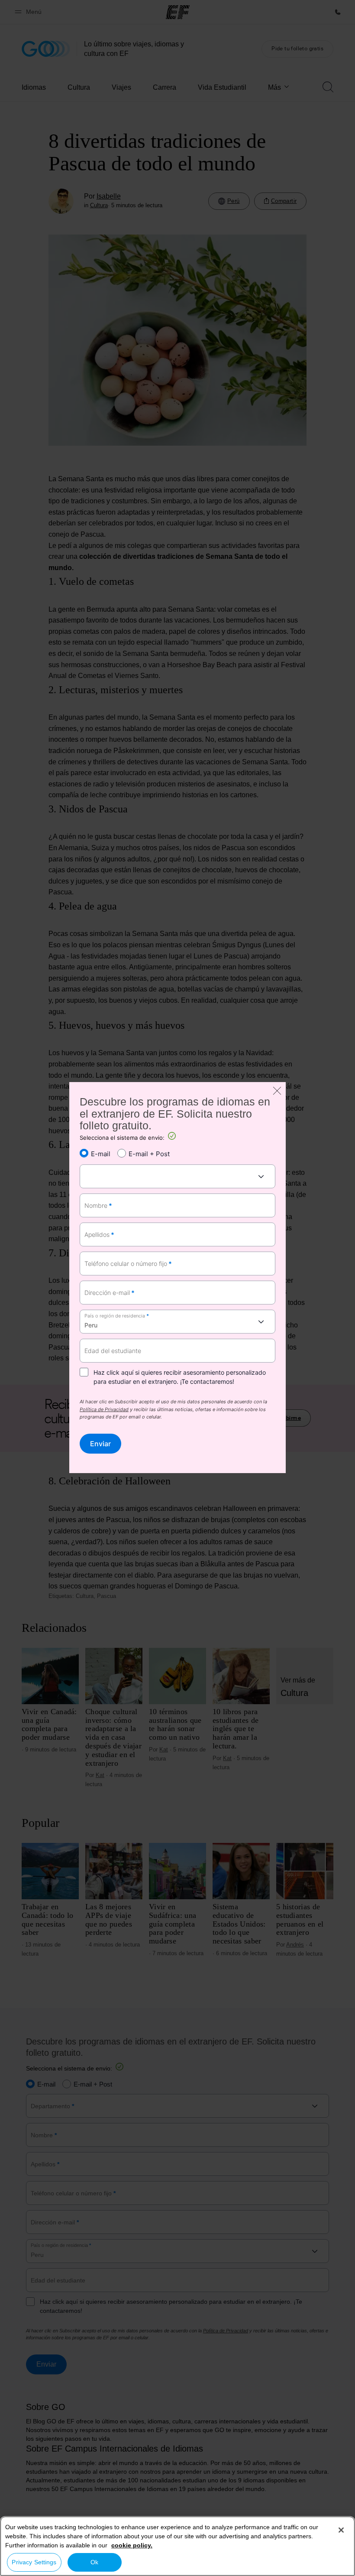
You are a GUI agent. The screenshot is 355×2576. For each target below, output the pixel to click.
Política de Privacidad (104, 1410)
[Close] (341, 2530)
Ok (94, 2562)
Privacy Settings (34, 2562)
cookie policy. (132, 2545)
